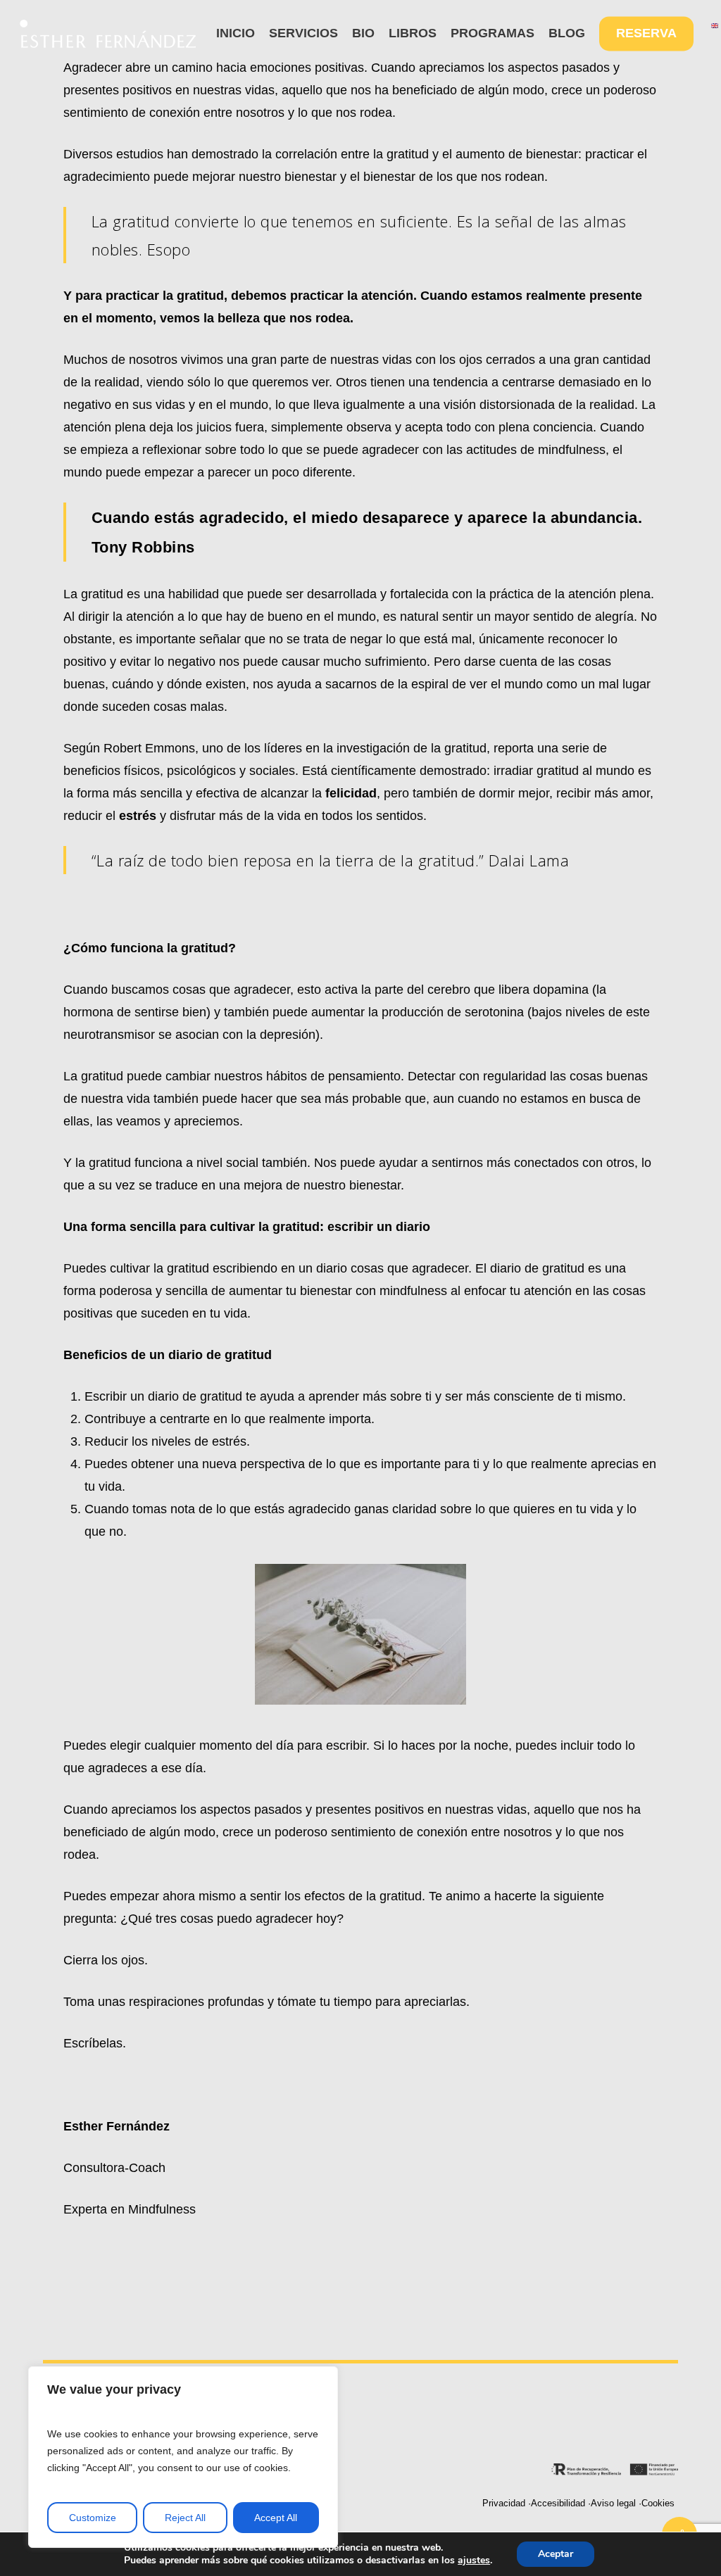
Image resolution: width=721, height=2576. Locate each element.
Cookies (658, 2504)
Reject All (185, 2518)
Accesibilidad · (561, 2504)
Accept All (276, 2518)
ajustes (474, 2561)
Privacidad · (507, 2504)
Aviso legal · (616, 2504)
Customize (93, 2518)
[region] (183, 2457)
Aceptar (556, 2554)
